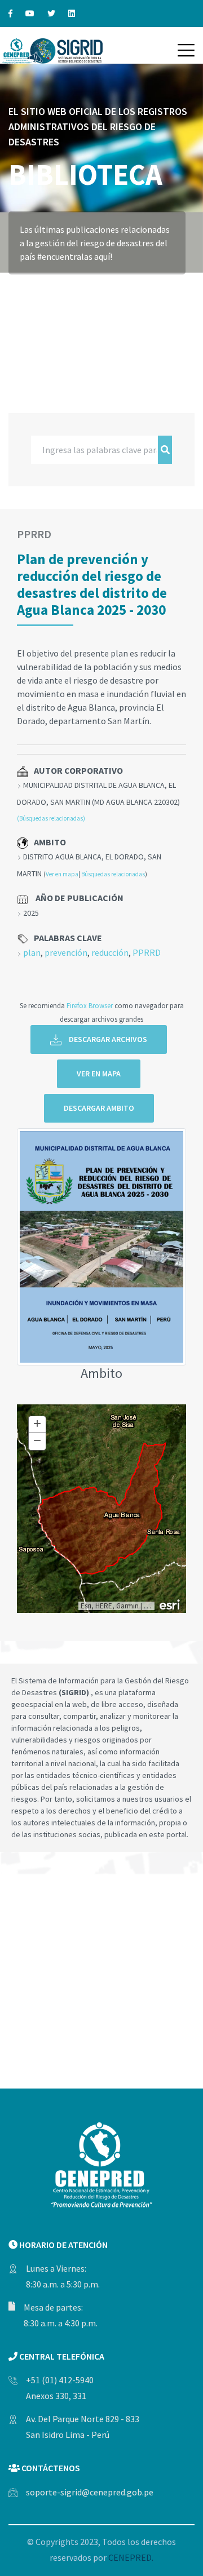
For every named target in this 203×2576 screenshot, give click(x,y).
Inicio (21, 290)
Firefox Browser (90, 1005)
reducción (110, 952)
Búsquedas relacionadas (113, 874)
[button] (186, 50)
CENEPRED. (131, 2557)
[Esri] (170, 1604)
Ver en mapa (62, 874)
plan (32, 952)
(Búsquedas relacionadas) (51, 818)
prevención (66, 952)
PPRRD (147, 952)
